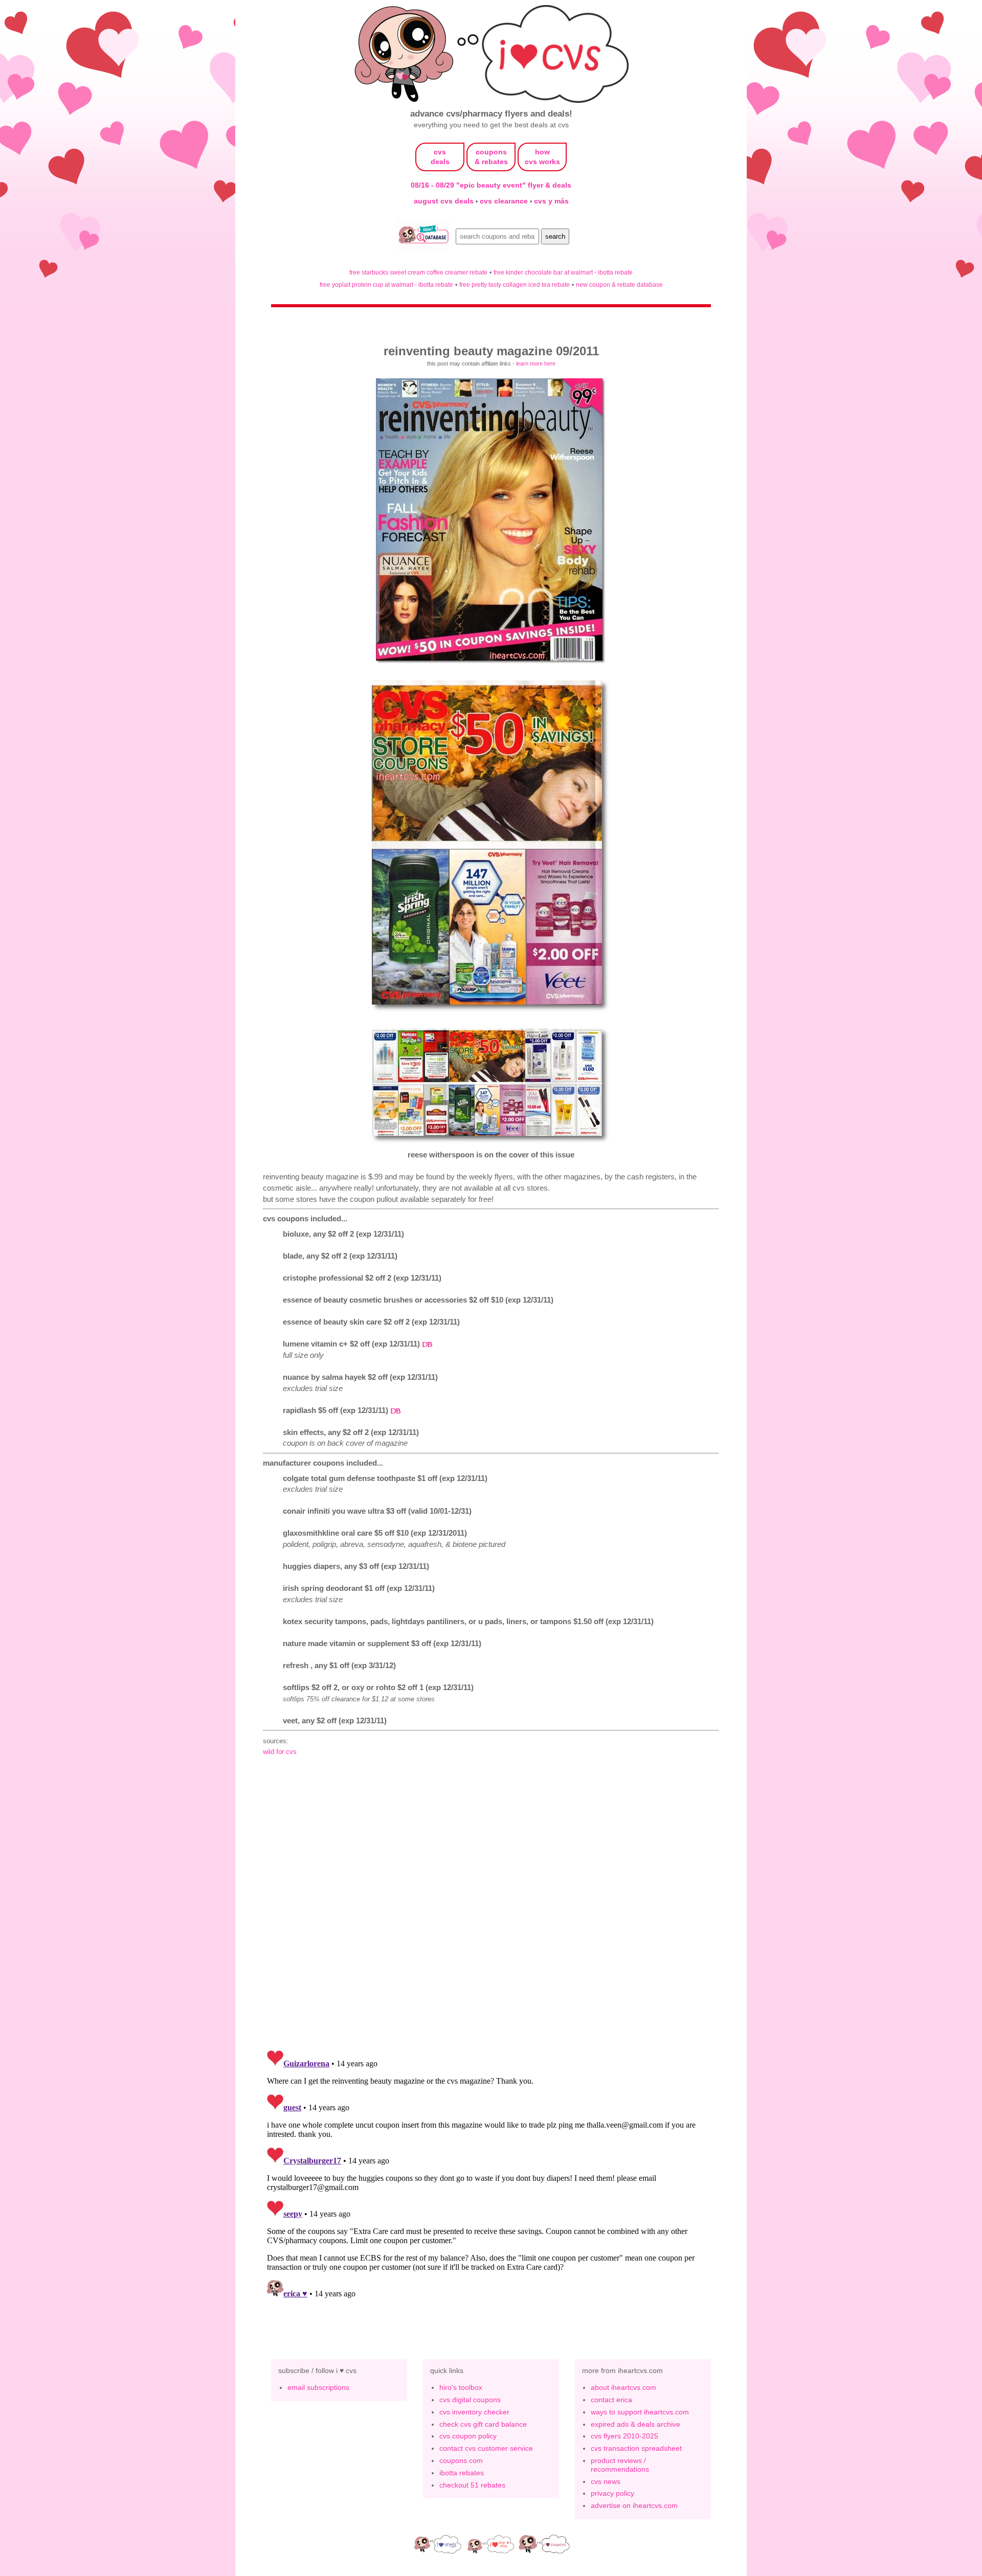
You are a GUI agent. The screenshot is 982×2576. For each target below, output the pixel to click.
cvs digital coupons (470, 2400)
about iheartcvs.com (623, 2387)
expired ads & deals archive (635, 2424)
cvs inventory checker (474, 2412)
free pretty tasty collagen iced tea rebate (515, 284)
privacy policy (612, 2493)
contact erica (611, 2400)
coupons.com (461, 2460)
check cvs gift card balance (483, 2424)
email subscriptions (318, 2387)
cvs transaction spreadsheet (636, 2448)
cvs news (606, 2481)
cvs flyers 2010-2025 (624, 2436)
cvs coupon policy (468, 2436)
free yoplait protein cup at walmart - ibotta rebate (386, 284)
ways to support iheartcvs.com (640, 2412)
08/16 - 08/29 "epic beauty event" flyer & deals (491, 185)
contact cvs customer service (486, 2448)
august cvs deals (445, 201)
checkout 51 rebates (472, 2485)
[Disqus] (491, 2174)
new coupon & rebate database (619, 284)
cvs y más (551, 201)
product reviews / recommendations (620, 2465)
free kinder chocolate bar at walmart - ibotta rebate (563, 272)
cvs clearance (505, 201)
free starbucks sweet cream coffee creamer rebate (418, 272)
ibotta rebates (462, 2473)
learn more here (536, 363)
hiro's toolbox (461, 2387)
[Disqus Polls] (491, 1908)
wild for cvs (280, 1752)
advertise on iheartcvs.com (634, 2505)
